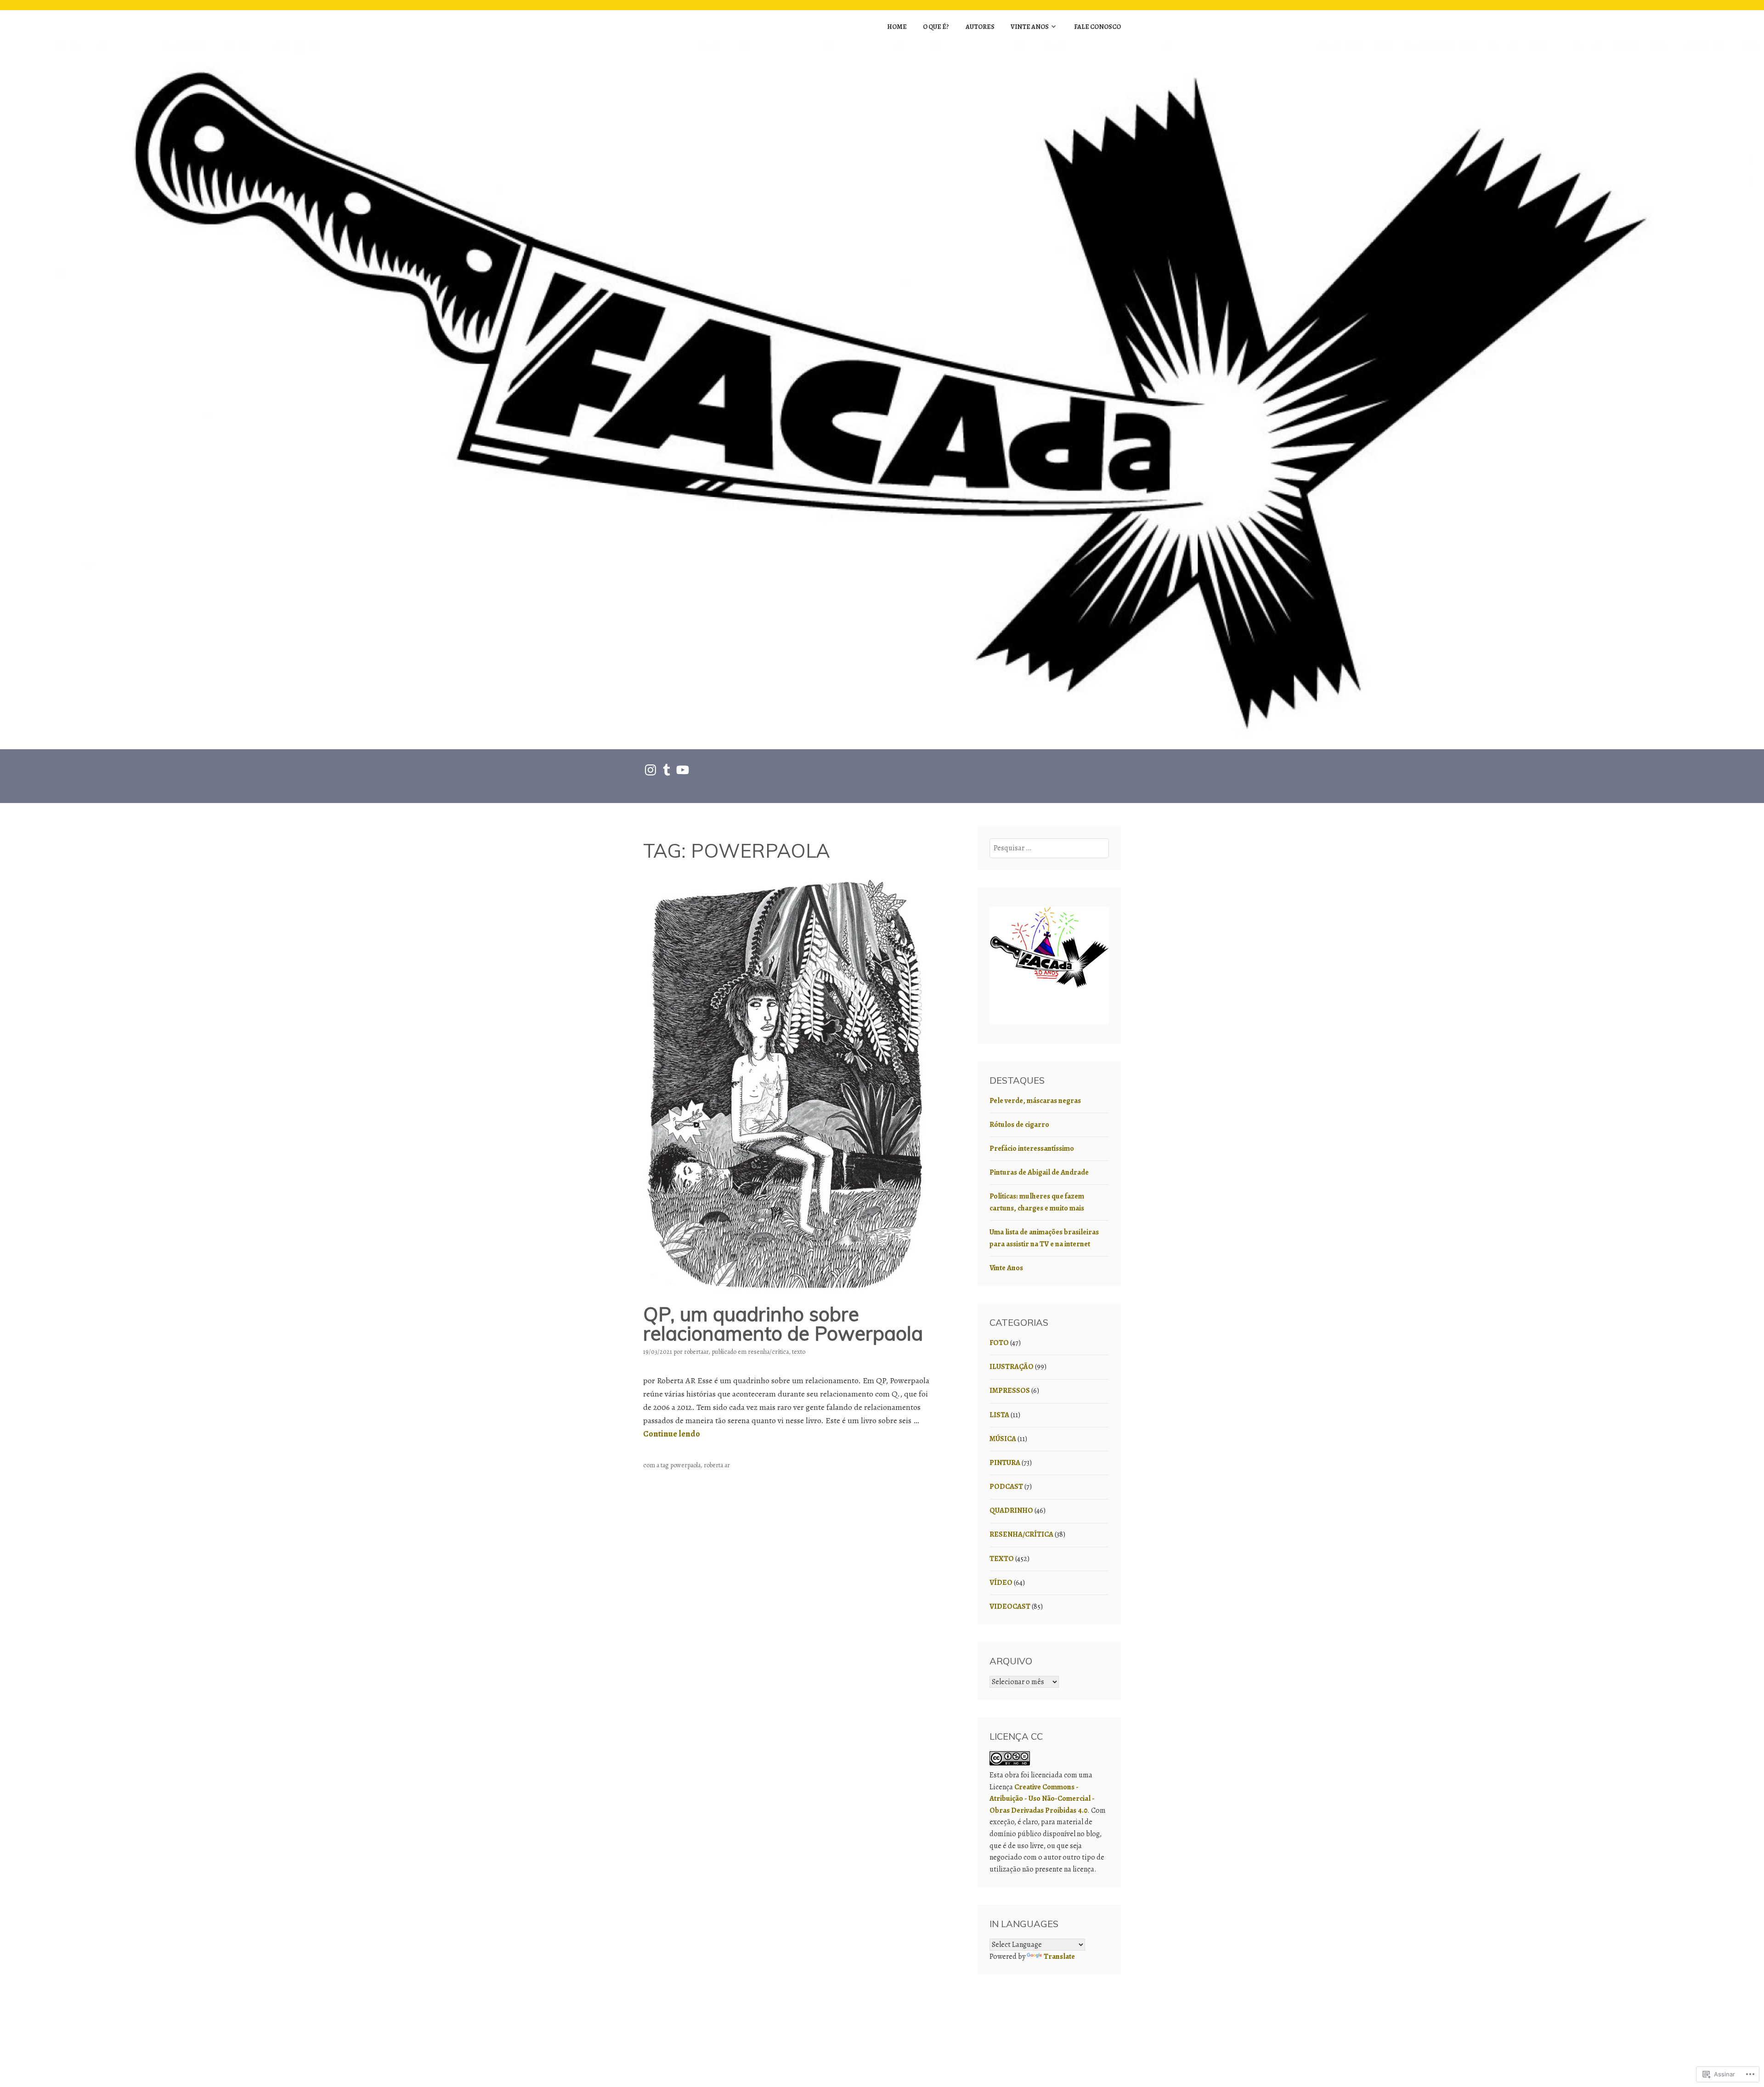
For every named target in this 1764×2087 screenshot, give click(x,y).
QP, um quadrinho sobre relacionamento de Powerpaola (783, 1324)
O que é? (936, 27)
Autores (980, 27)
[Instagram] (650, 770)
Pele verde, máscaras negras (1035, 1101)
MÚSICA (1003, 1439)
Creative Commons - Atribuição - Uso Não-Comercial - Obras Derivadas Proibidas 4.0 (1042, 1799)
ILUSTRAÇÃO (1012, 1367)
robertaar (696, 1352)
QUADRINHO (1011, 1510)
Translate (1059, 1957)
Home (897, 27)
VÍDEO (1001, 1583)
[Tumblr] (667, 770)
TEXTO (799, 1352)
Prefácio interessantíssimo (1032, 1148)
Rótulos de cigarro (1019, 1125)
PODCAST (1006, 1487)
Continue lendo (672, 1434)
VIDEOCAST (1010, 1606)
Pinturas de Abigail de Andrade (1039, 1172)
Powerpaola (685, 1465)
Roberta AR (717, 1465)
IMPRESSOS (1010, 1391)
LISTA (999, 1415)
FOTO (999, 1343)
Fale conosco (1097, 27)
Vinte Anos (1030, 27)
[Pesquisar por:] (1049, 848)
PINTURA (1005, 1463)
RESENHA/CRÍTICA (768, 1352)
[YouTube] (683, 770)
